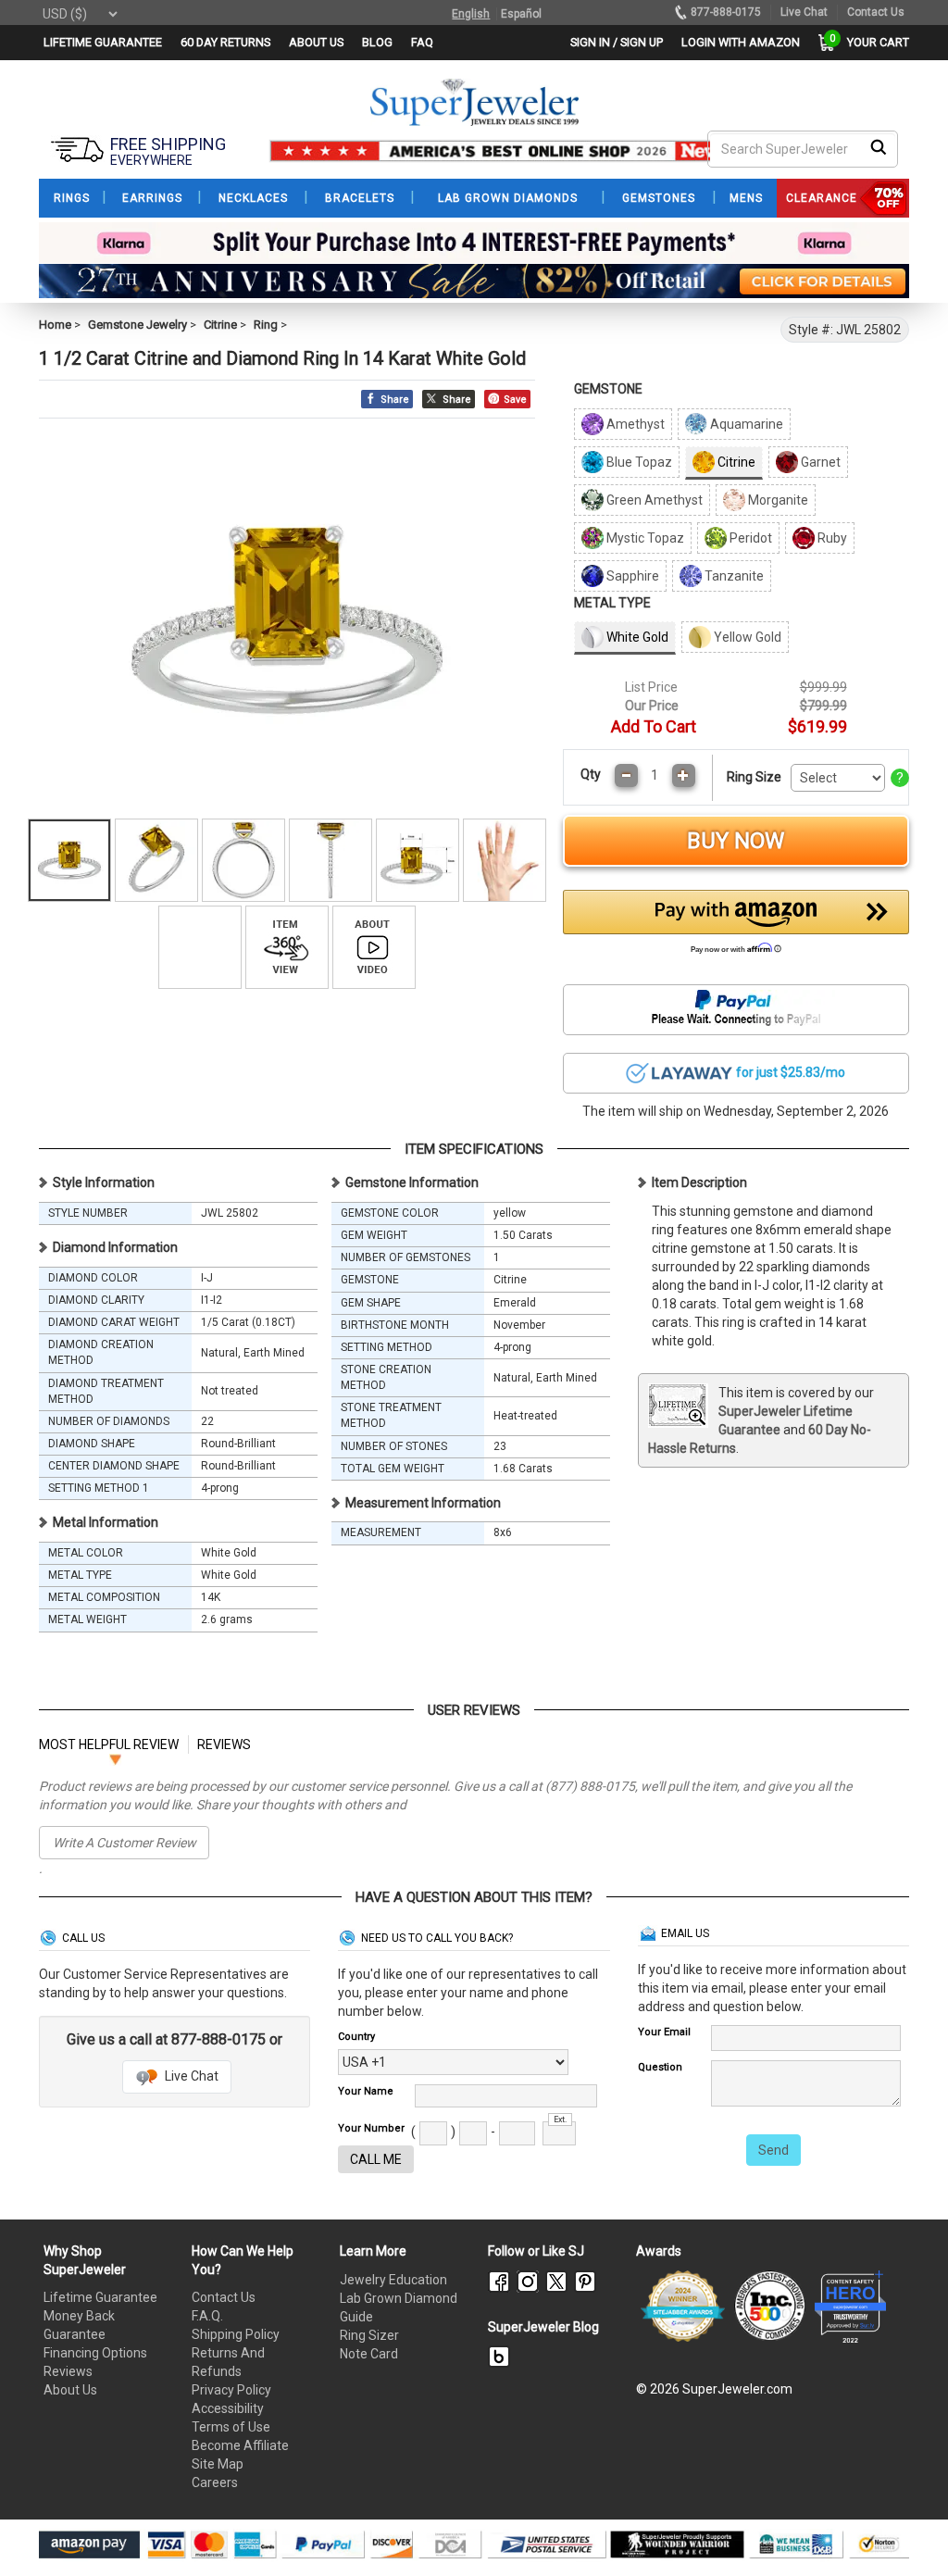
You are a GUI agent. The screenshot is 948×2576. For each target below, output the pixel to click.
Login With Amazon (741, 42)
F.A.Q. (207, 2316)
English (471, 14)
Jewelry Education (393, 2280)
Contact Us (224, 2297)
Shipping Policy (236, 2334)
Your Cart (873, 42)
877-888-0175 (726, 12)
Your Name (366, 2091)
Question (660, 2067)
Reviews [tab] (224, 1744)
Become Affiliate (240, 2445)
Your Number (371, 2128)
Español (521, 14)
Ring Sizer (369, 2335)
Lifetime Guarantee (100, 2297)
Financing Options (95, 2353)
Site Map (218, 2464)
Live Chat (190, 2076)
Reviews (68, 2371)
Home (55, 325)
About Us (70, 2390)
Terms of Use (231, 2427)
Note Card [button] (369, 2354)
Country (356, 2037)
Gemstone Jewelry (137, 325)
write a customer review (125, 1843)
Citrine (220, 325)
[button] (736, 927)
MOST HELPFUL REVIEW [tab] (109, 1744)
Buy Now (736, 841)
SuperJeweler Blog (543, 2327)
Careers (215, 2482)
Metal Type (612, 603)
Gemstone (608, 389)
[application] (906, 2530)
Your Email (664, 2032)
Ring (266, 325)
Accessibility (228, 2408)
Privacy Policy (231, 2390)
